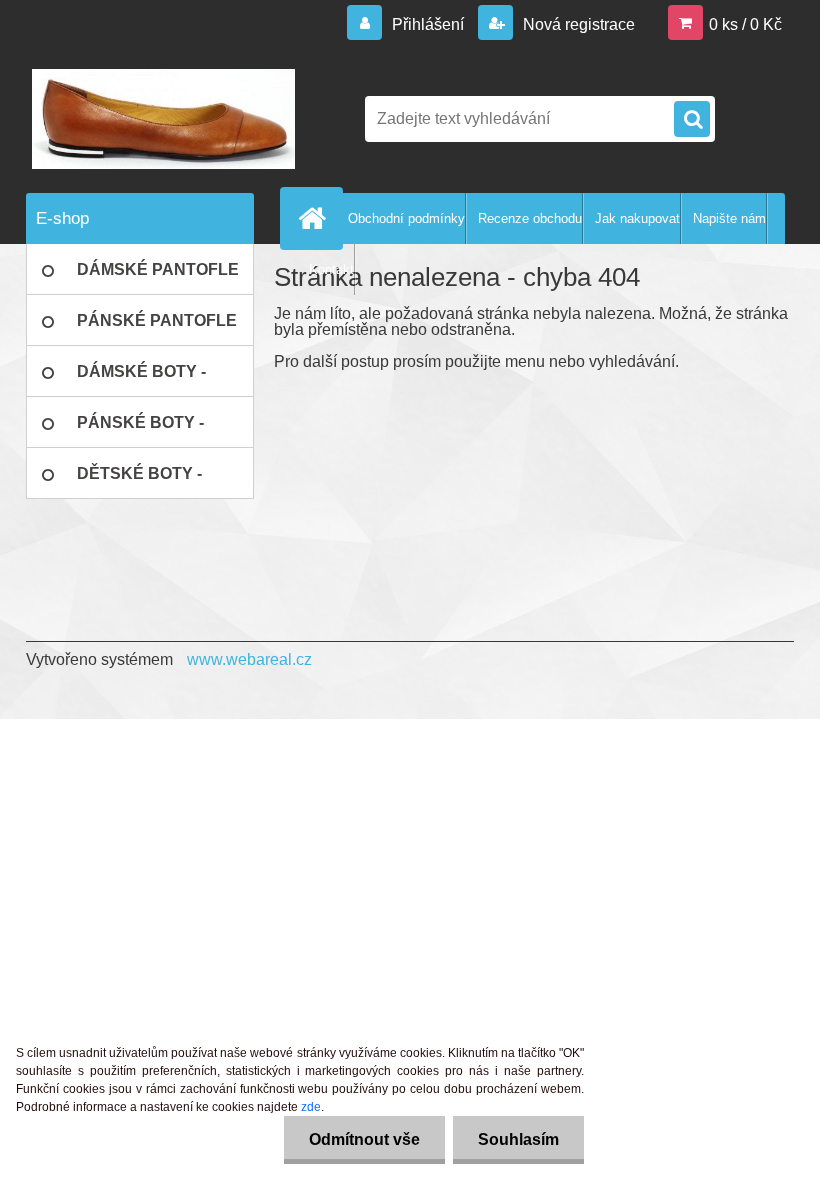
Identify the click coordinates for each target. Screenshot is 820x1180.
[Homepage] (316, 218)
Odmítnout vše (364, 1139)
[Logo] (163, 119)
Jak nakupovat (637, 218)
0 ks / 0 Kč (745, 24)
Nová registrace (577, 24)
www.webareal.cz (249, 659)
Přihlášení (428, 24)
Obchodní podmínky (406, 218)
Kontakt (331, 269)
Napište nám (729, 218)
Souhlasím (518, 1139)
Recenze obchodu (530, 218)
